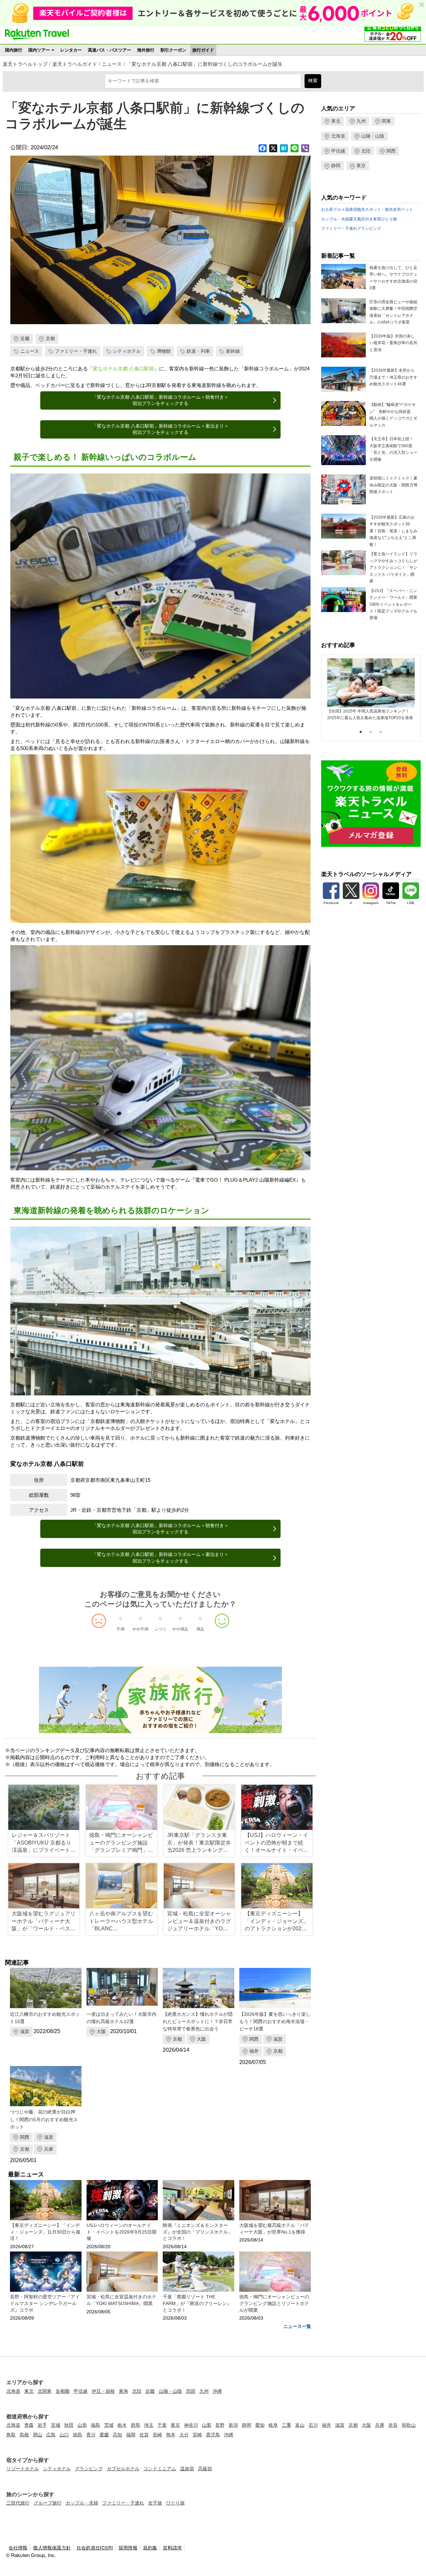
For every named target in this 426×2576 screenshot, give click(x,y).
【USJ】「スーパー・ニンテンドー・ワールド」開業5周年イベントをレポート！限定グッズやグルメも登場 (393, 604)
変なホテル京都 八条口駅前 (123, 369)
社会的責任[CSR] (95, 2547)
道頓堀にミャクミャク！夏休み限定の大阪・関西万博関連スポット (393, 485)
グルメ (339, 209)
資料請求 (172, 2547)
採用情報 (128, 2547)
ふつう (160, 1629)
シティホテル (127, 351)
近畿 (25, 338)
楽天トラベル (37, 34)
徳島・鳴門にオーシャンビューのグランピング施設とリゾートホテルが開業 (274, 2303)
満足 (200, 1629)
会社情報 (18, 2547)
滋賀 (25, 2031)
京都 (50, 338)
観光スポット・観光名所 (379, 209)
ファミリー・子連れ (76, 351)
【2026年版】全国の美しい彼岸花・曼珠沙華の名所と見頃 (393, 343)
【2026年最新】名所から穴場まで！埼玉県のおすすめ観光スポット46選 (393, 377)
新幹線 (233, 351)
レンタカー (71, 50)
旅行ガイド (203, 50)
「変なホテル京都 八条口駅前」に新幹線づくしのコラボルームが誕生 (205, 64)
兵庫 (49, 2149)
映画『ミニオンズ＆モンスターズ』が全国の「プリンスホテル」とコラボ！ (198, 2232)
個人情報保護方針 (52, 2547)
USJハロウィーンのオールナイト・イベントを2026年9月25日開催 (121, 2232)
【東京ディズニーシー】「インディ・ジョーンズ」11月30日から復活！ (45, 2232)
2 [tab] (371, 732)
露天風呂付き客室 (365, 219)
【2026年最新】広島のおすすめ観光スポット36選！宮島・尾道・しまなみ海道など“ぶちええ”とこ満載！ (393, 531)
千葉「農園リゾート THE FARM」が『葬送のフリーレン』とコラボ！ (197, 2303)
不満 (120, 1629)
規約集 (150, 2547)
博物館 (164, 351)
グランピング (369, 228)
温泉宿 (351, 209)
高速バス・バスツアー (109, 50)
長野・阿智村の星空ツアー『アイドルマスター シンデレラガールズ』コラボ (45, 2303)
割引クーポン (173, 50)
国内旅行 (14, 50)
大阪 (101, 2031)
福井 (254, 2051)
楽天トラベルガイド (75, 64)
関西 (254, 2039)
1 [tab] (361, 732)
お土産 (327, 209)
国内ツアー (39, 50)
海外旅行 (146, 50)
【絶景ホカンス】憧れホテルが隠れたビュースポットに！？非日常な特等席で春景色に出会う (198, 2022)
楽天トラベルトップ (25, 64)
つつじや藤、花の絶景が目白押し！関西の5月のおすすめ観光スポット (44, 2119)
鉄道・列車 (198, 351)
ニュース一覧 (297, 2326)
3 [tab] (381, 732)
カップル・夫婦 (335, 219)
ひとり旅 (389, 219)
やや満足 (180, 1629)
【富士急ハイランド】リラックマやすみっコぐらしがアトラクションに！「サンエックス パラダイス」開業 (393, 568)
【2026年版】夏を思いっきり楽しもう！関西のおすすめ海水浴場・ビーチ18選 (275, 2022)
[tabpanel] (371, 690)
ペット (407, 209)
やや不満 (140, 1629)
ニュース (112, 64)
